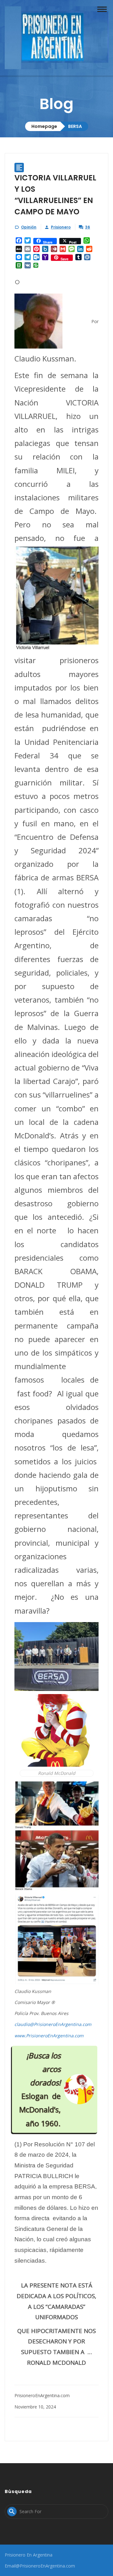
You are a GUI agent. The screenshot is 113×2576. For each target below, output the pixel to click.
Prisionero (61, 227)
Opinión (29, 227)
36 (88, 227)
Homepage (44, 126)
